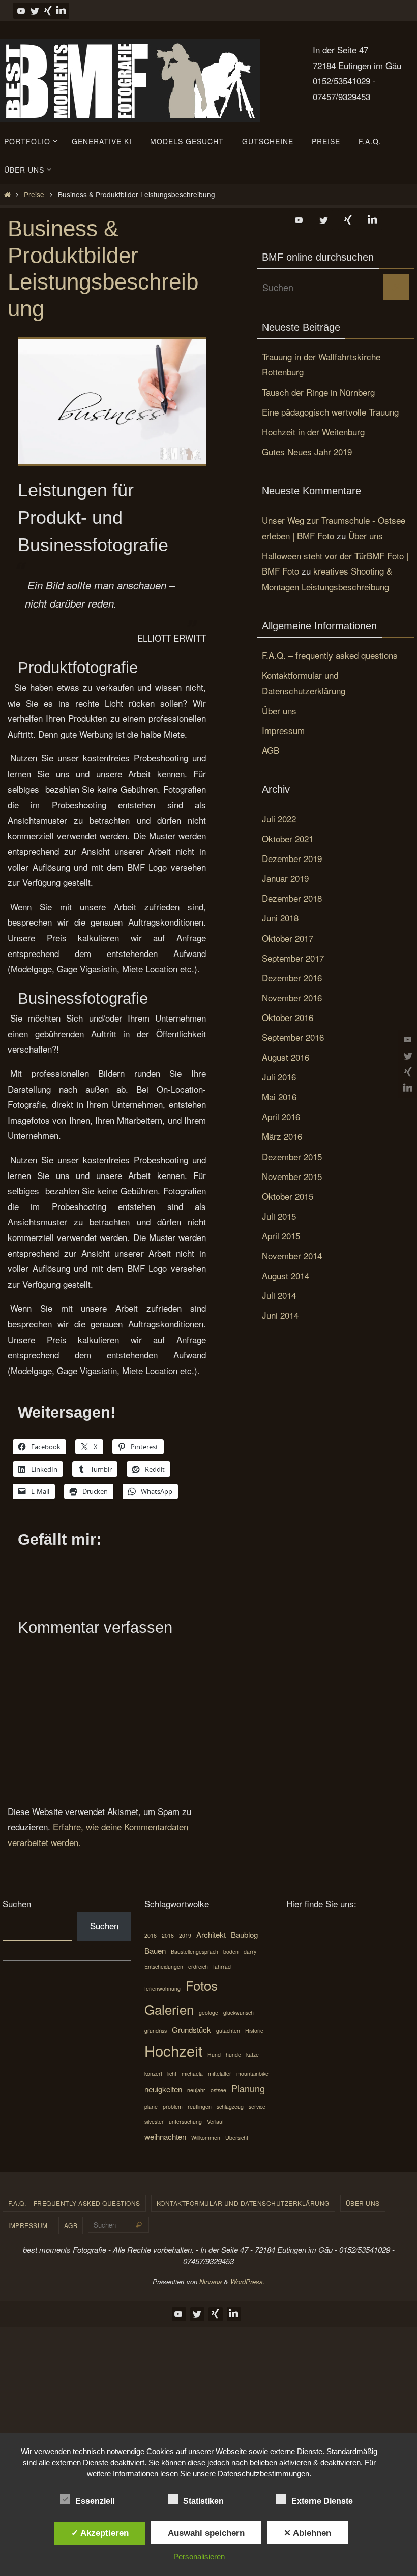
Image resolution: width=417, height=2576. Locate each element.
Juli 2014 (279, 1295)
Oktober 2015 (288, 1196)
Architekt (211, 1935)
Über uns (366, 536)
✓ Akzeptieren (100, 2533)
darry (250, 1951)
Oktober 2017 (288, 938)
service (257, 2106)
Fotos (202, 1985)
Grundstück (191, 2030)
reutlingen (200, 2106)
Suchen (17, 1904)
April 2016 (281, 1116)
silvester (154, 2122)
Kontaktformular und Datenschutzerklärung (243, 2203)
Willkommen (206, 2137)
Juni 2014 (280, 1315)
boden (231, 1951)
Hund (214, 2055)
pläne (151, 2106)
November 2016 (292, 997)
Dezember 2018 (292, 898)
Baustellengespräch (195, 1951)
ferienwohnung (162, 1989)
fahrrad (222, 1967)
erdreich (198, 1967)
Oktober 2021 (288, 838)
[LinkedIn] (61, 11)
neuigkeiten (163, 2089)
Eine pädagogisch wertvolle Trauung (330, 412)
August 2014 (286, 1275)
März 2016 (282, 1136)
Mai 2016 (279, 1096)
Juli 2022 (279, 819)
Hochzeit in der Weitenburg (313, 432)
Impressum (283, 730)
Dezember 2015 (292, 1156)
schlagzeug (230, 2106)
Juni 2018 (280, 918)
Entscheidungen (164, 1967)
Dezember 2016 (292, 978)
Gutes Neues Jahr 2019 (307, 451)
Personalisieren (199, 2556)
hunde (233, 2055)
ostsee (218, 2090)
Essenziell (95, 2501)
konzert (153, 2073)
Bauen (155, 1950)
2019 (185, 1936)
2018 (168, 1936)
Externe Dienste (322, 2501)
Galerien (169, 2009)
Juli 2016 (279, 1077)
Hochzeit (173, 2050)
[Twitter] (35, 11)
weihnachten (165, 2136)
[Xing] (48, 11)
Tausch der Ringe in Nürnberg (318, 392)
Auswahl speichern (206, 2533)
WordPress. (248, 2282)
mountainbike (252, 2073)
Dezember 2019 (292, 858)
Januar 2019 (285, 878)
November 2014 (292, 1255)
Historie (254, 2031)
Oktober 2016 (288, 1017)
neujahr (196, 2090)
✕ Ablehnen (307, 2533)
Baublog (244, 1935)
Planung (248, 2088)
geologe (208, 2012)
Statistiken (203, 2501)
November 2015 (292, 1176)
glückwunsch (239, 2012)
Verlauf (215, 2122)
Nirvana (211, 2282)
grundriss (156, 2031)
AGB (271, 750)
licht (172, 2073)
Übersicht (237, 2137)
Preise (34, 194)
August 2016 (286, 1057)
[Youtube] (21, 11)
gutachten (228, 2031)
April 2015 (281, 1236)
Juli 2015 (279, 1216)
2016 (151, 1936)
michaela (192, 2073)
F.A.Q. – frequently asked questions (330, 655)
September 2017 (293, 958)
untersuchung (185, 2122)
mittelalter (220, 2073)
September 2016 (293, 1037)
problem (173, 2106)
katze (252, 2055)
